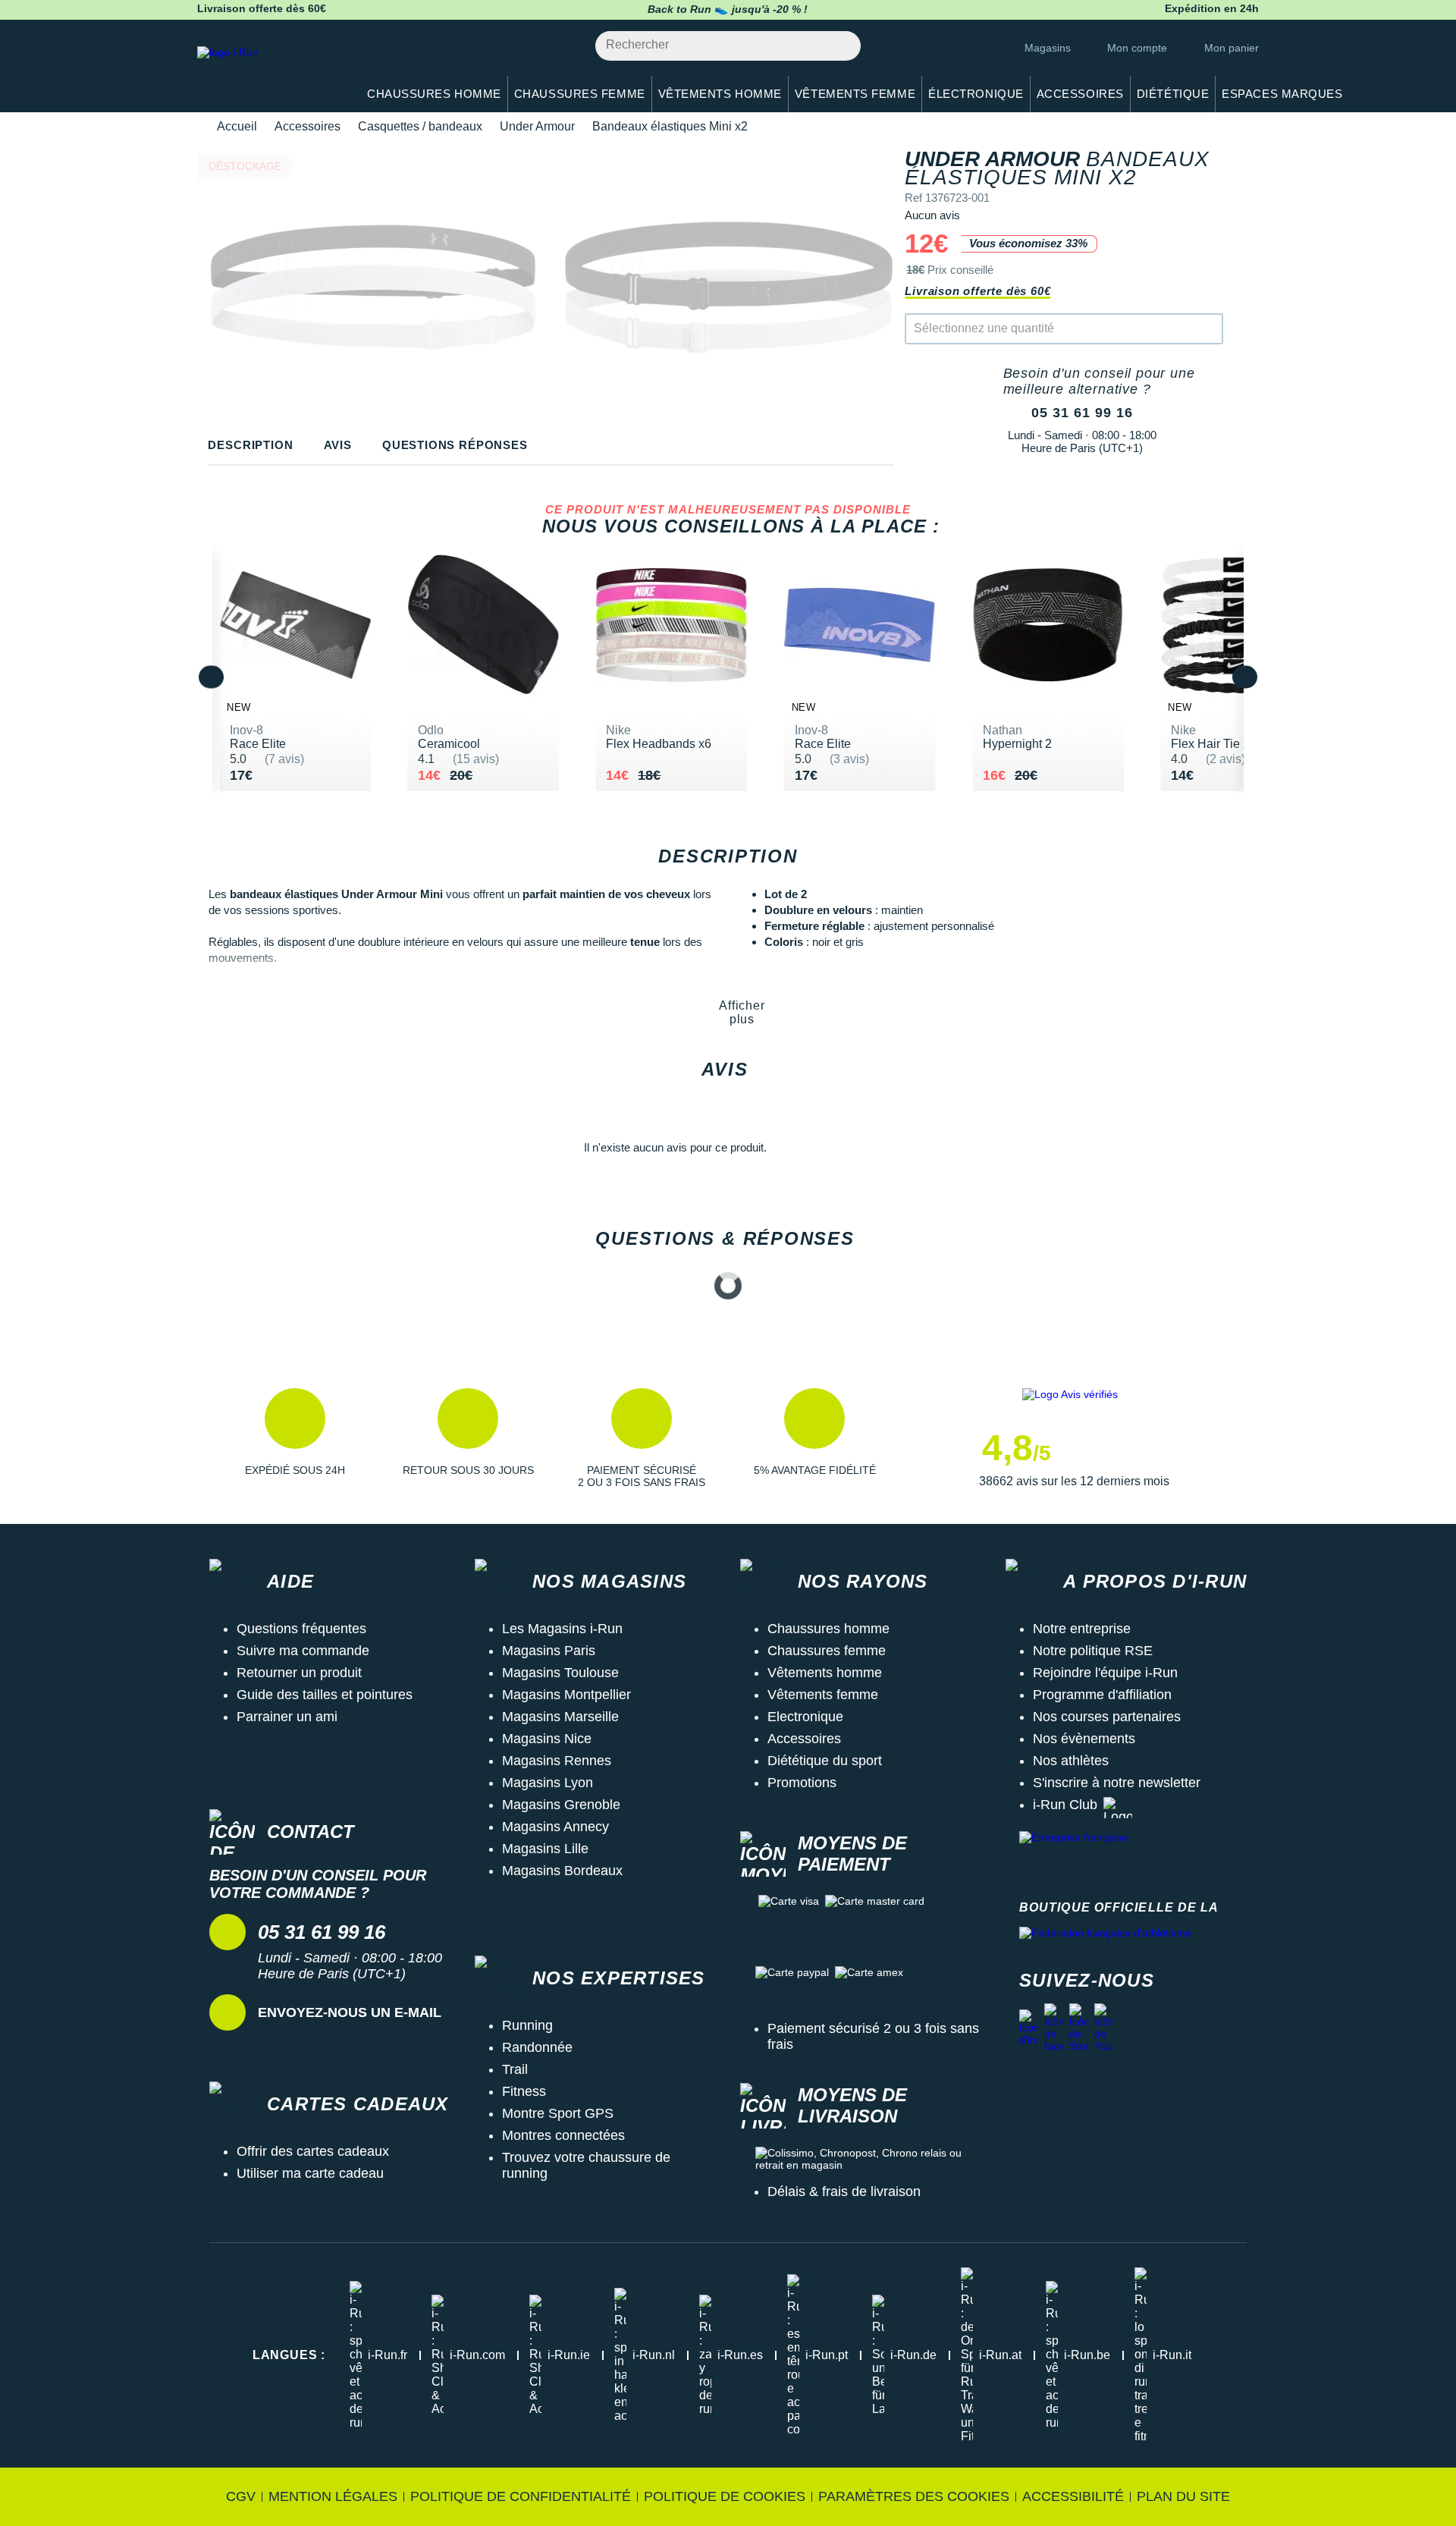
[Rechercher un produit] (841, 46)
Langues (289, 2355)
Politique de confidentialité (521, 2496)
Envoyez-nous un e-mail (350, 2012)
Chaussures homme (828, 1629)
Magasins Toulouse (560, 1673)
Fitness (524, 2091)
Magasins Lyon (548, 1783)
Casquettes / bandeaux (420, 126)
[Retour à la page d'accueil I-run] (269, 72)
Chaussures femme (827, 1651)
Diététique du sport (825, 1761)
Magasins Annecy (555, 1827)
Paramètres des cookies (914, 2496)
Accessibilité (1073, 2496)
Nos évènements (1084, 1739)
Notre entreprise (1082, 1629)
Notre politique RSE (1093, 1651)
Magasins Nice (547, 1739)
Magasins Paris (549, 1651)
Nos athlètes (1071, 1761)
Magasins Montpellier (566, 1695)
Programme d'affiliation (1102, 1695)
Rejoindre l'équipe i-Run (1105, 1673)
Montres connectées (563, 2135)
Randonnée (537, 2047)
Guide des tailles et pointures (325, 1695)
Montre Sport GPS (558, 2113)
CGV (241, 2496)
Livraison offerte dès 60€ (977, 291)
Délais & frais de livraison (844, 2191)
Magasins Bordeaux (562, 1871)
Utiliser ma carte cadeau (310, 2173)
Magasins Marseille (560, 1717)
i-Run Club (1065, 1805)
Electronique (805, 1717)
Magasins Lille (545, 1849)
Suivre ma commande (303, 1651)
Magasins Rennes (557, 1761)
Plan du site (1183, 2496)
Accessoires (308, 126)
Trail (515, 2069)
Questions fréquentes (301, 1629)
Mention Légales (333, 2496)
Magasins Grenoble (561, 1805)
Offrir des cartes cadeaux (313, 2151)
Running (527, 2025)
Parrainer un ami (287, 1717)
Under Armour (537, 126)
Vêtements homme (825, 1673)
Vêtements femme (823, 1695)
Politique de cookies (725, 2496)
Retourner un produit (299, 1673)
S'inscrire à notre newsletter (1117, 1783)
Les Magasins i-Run (562, 1629)
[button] (295, 1438)
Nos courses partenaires (1107, 1717)
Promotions (802, 1783)
